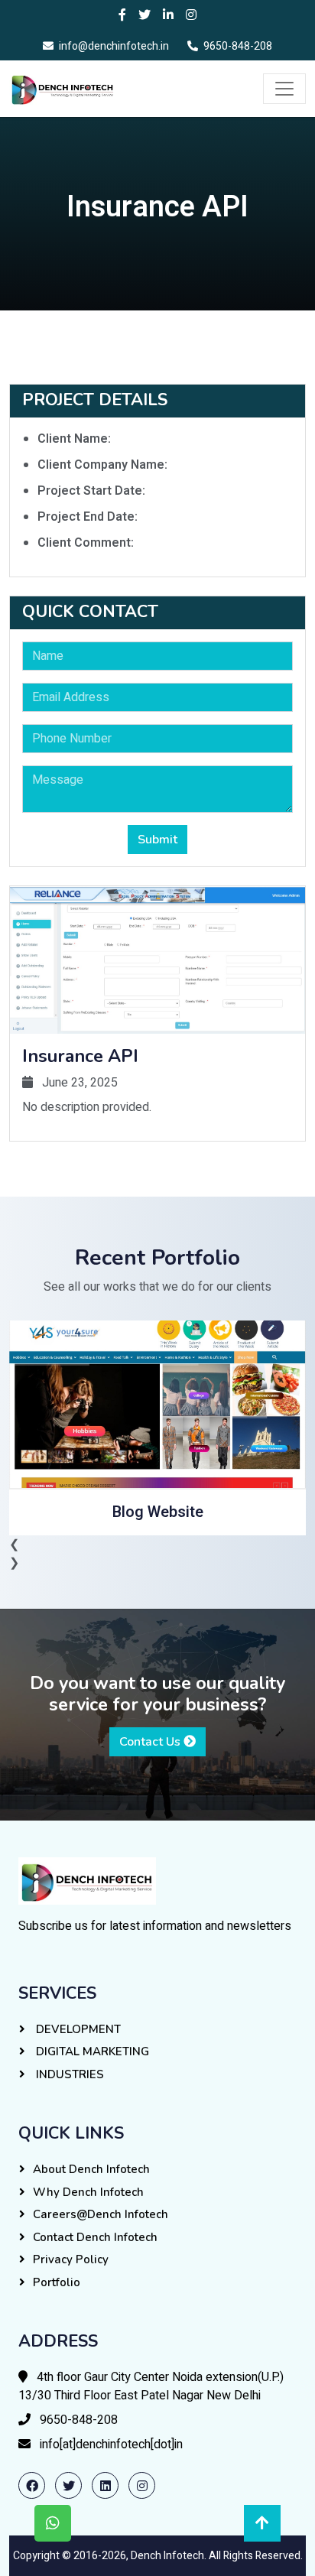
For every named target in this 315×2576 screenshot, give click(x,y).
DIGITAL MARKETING (91, 2051)
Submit (157, 840)
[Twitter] (145, 15)
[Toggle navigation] (284, 89)
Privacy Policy (71, 2259)
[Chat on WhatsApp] (53, 2523)
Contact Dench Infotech (95, 2237)
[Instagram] (191, 15)
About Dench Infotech (91, 2169)
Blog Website (158, 1512)
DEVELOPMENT (77, 2029)
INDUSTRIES (68, 2074)
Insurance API (80, 1056)
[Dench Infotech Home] (87, 1880)
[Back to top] (262, 2523)
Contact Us (151, 1742)
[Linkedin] (168, 15)
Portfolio (57, 2282)
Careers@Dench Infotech (101, 2214)
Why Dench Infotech (88, 2192)
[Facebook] (122, 15)
